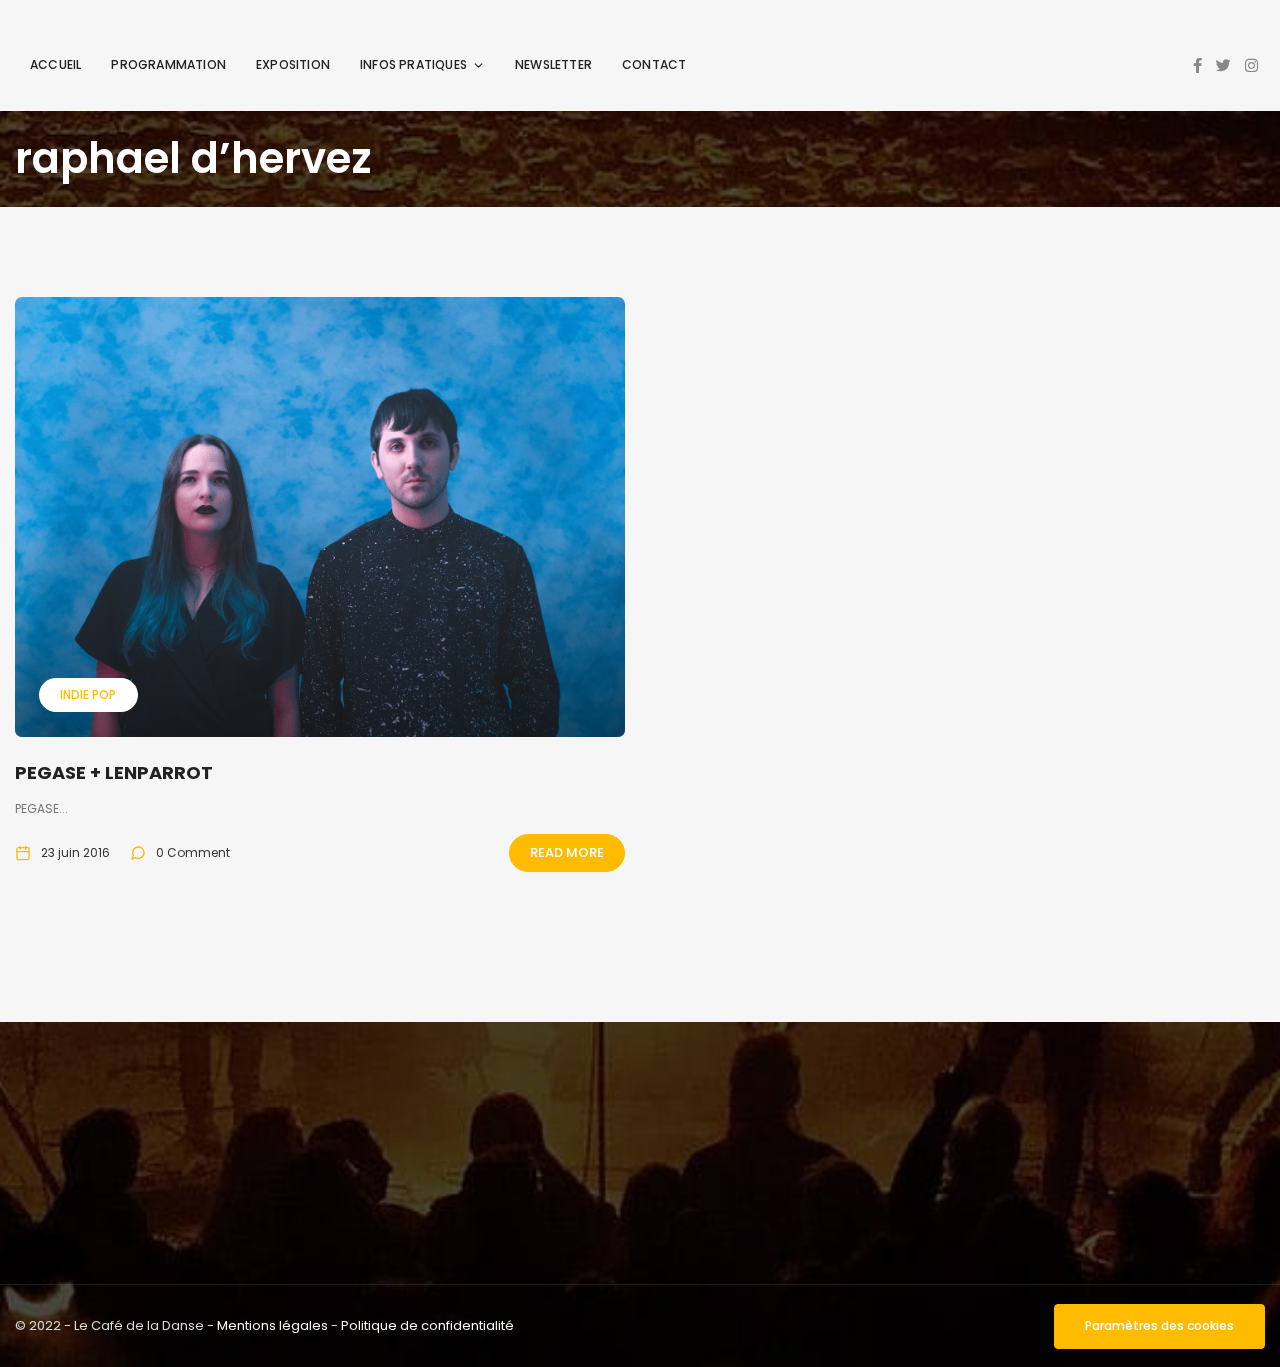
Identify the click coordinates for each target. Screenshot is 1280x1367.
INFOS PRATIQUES (413, 64)
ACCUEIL (55, 64)
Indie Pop (88, 694)
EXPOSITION (293, 64)
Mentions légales (272, 1325)
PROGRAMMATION (168, 64)
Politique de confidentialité (427, 1325)
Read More (567, 852)
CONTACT (654, 64)
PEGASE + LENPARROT (114, 772)
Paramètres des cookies (1159, 1325)
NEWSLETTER (553, 64)
